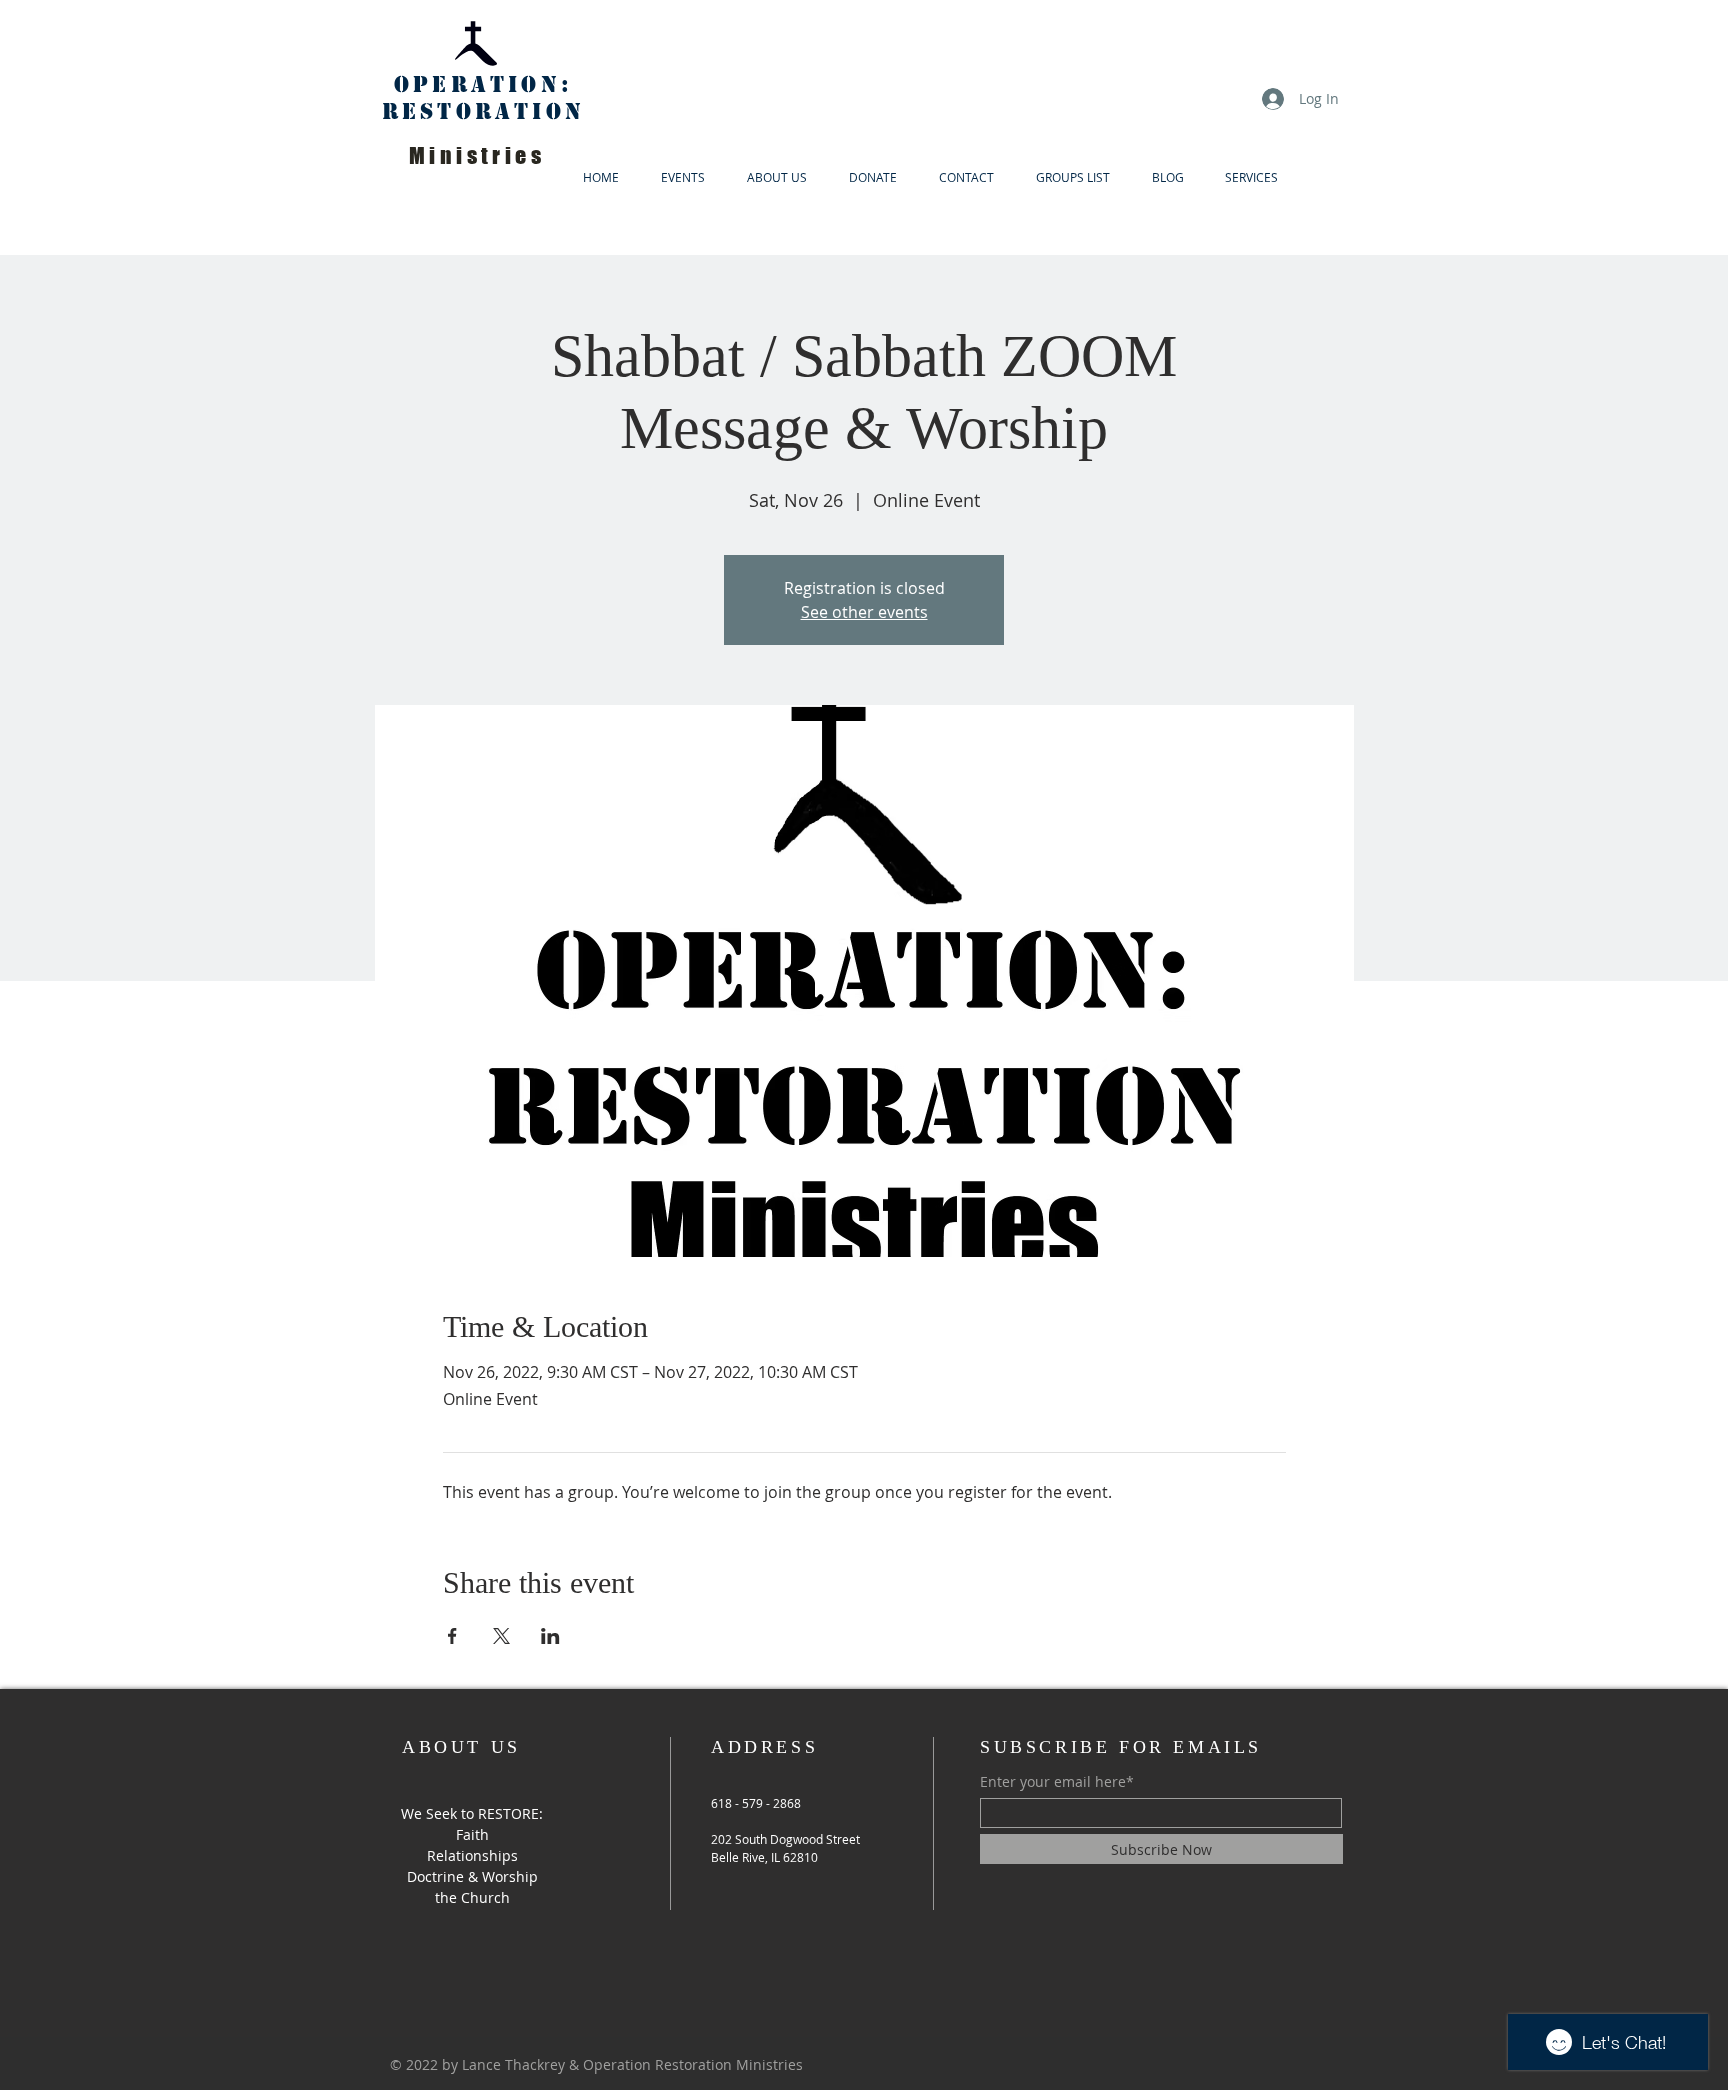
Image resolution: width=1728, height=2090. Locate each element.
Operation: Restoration (483, 98)
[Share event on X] (501, 1636)
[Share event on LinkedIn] (550, 1636)
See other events (864, 612)
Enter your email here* (1057, 1782)
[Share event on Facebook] (452, 1636)
